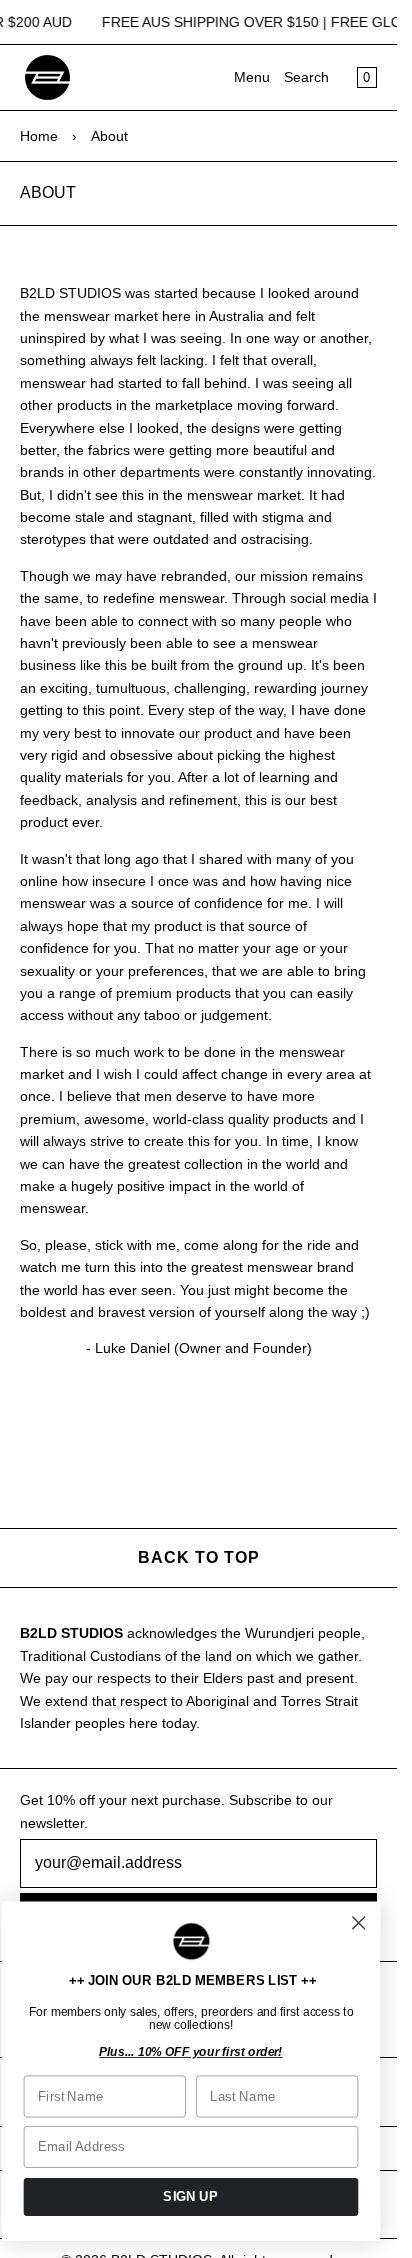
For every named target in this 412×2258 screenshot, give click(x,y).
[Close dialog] (358, 1923)
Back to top (199, 1557)
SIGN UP (190, 2196)
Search (306, 77)
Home (39, 136)
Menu (252, 77)
